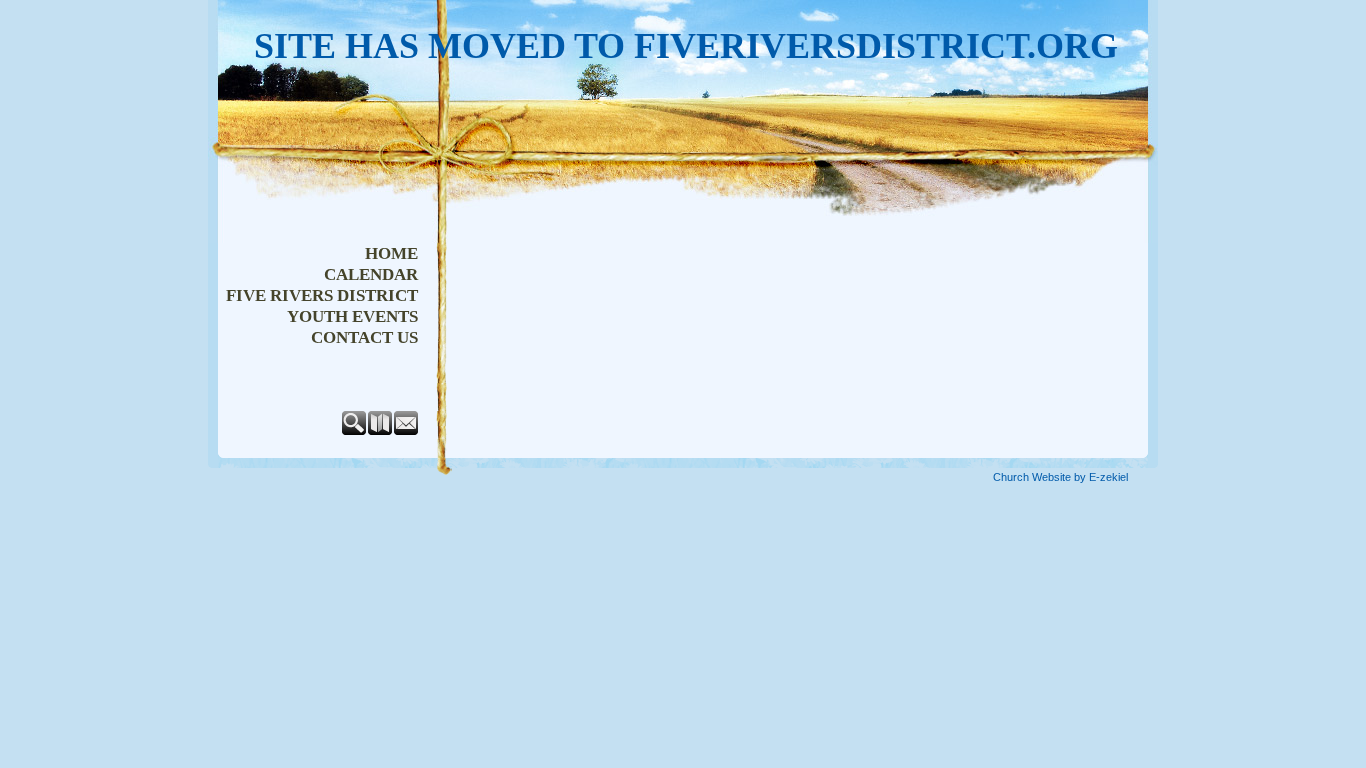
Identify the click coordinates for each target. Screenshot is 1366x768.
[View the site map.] (381, 431)
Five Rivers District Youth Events (322, 306)
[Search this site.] (355, 431)
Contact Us (364, 337)
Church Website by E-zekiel (1060, 477)
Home (391, 253)
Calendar (371, 274)
